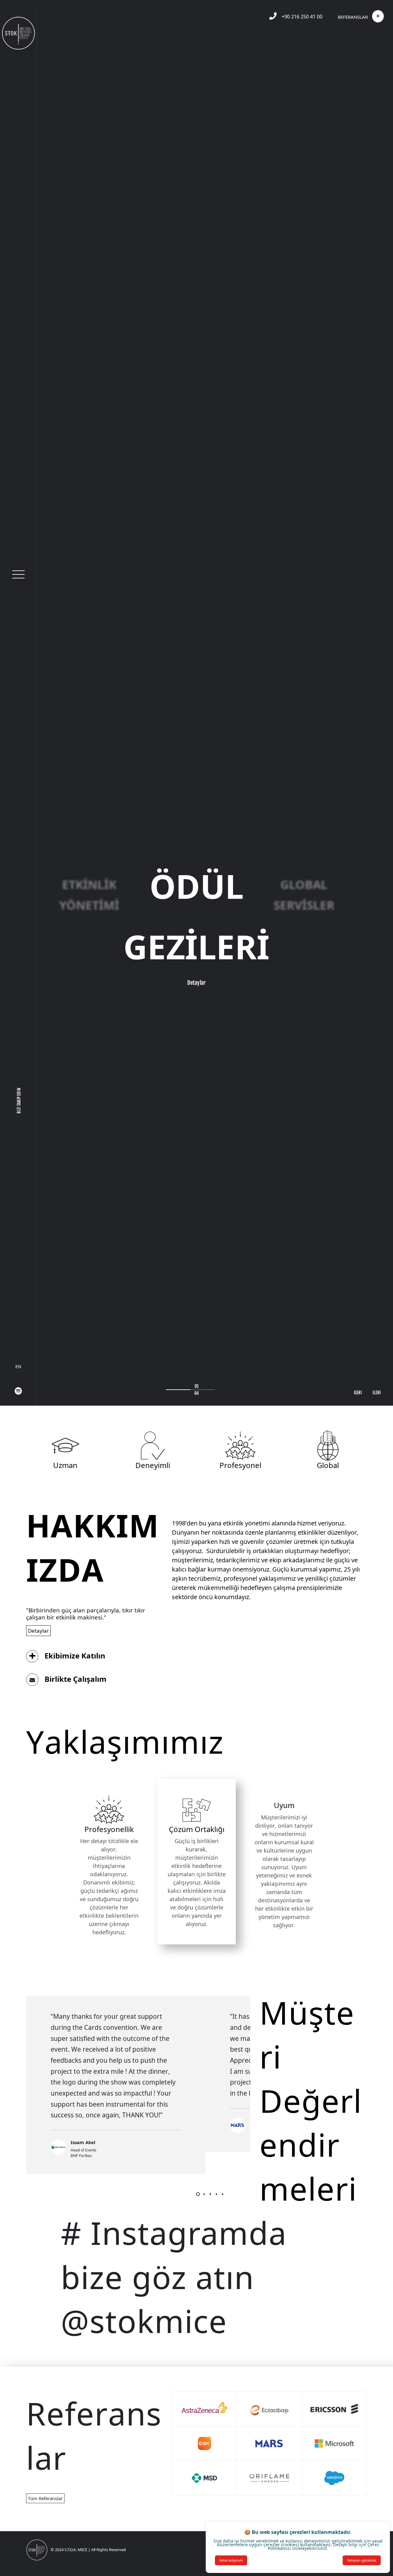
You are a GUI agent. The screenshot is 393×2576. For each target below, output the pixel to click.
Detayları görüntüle (362, 2560)
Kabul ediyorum (231, 2560)
